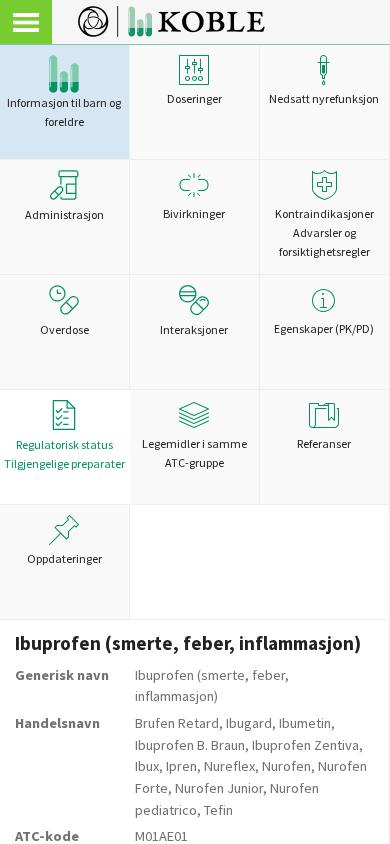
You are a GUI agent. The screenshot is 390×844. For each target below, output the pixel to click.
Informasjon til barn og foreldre (64, 112)
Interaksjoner (194, 329)
